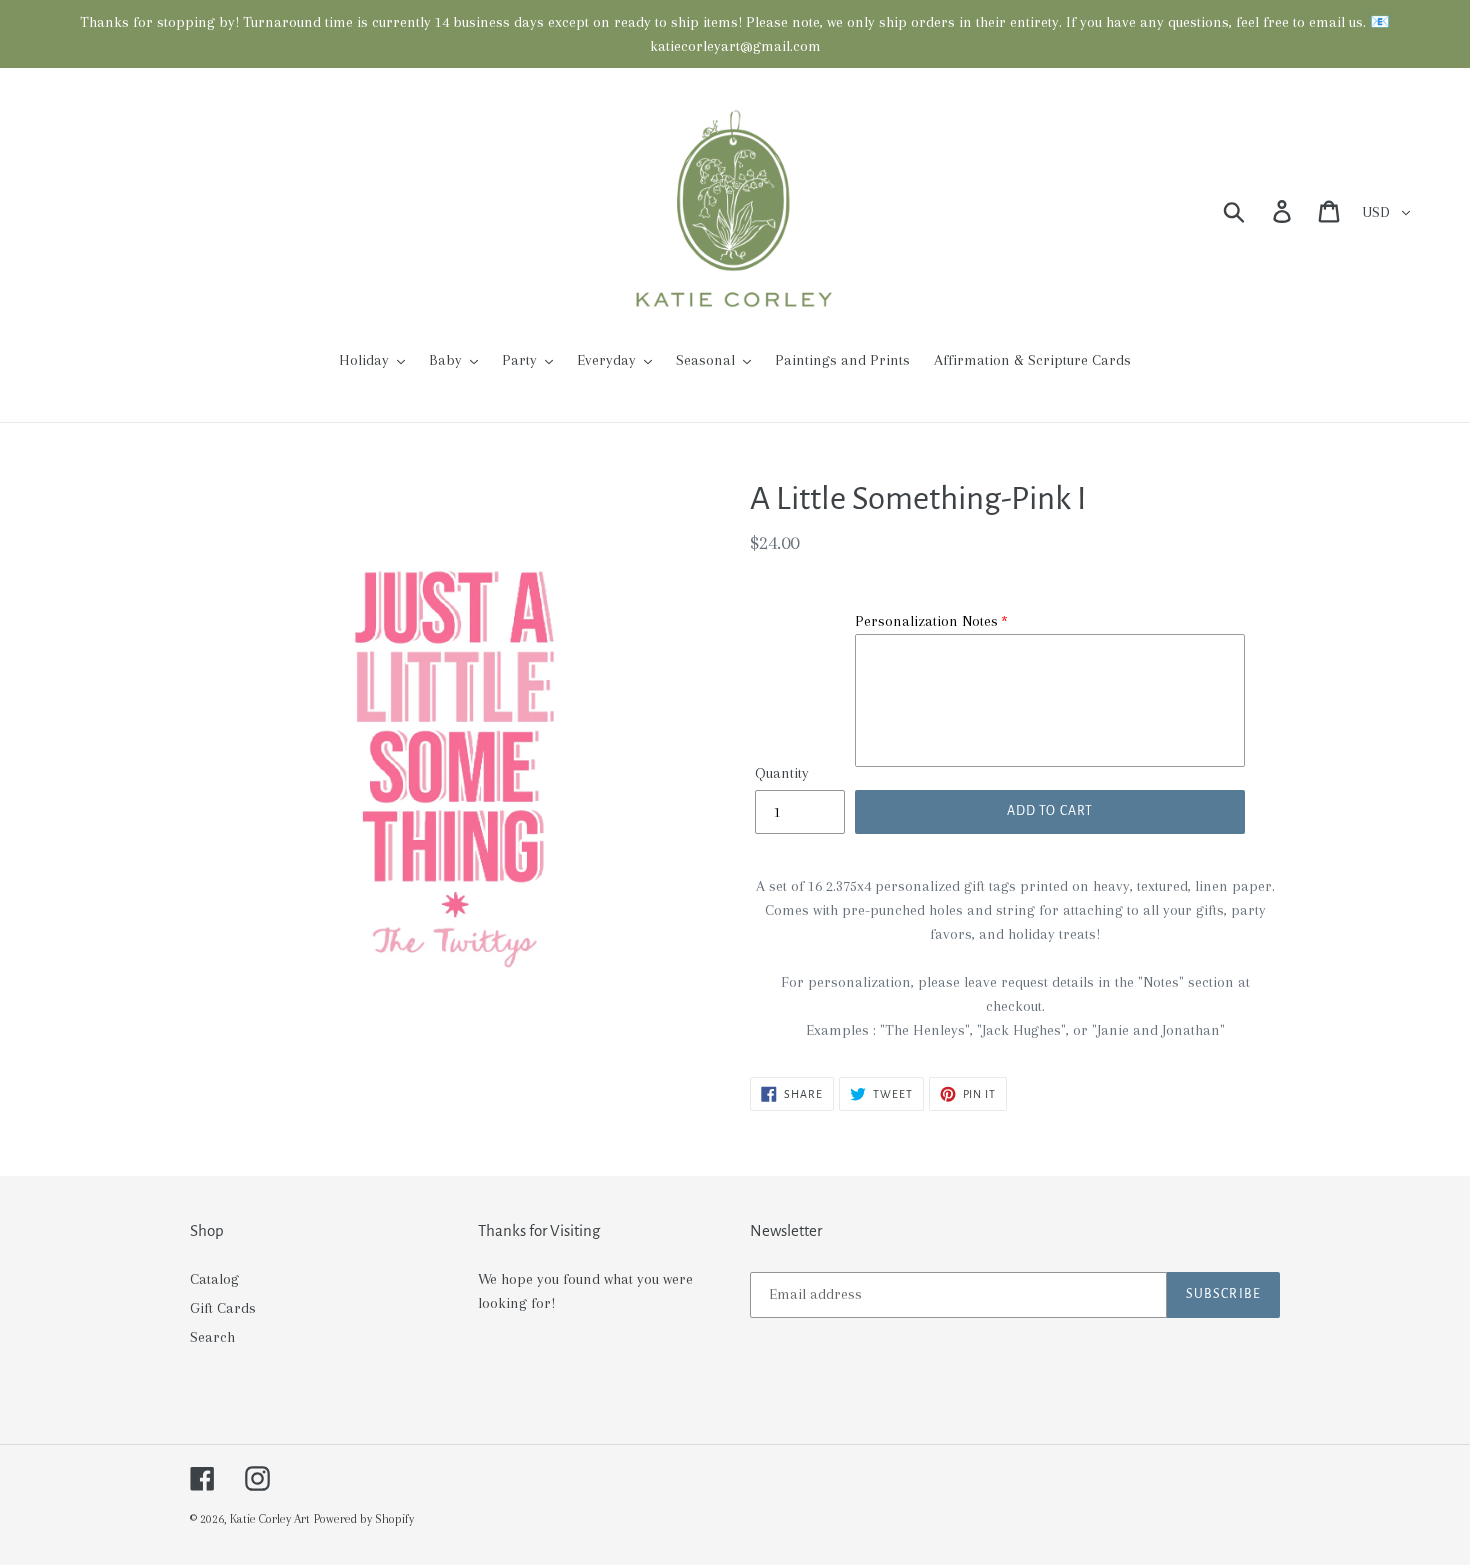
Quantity (782, 773)
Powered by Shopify (364, 1519)
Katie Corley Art (270, 1519)
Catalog (214, 1279)
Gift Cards (223, 1308)
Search (212, 1337)
